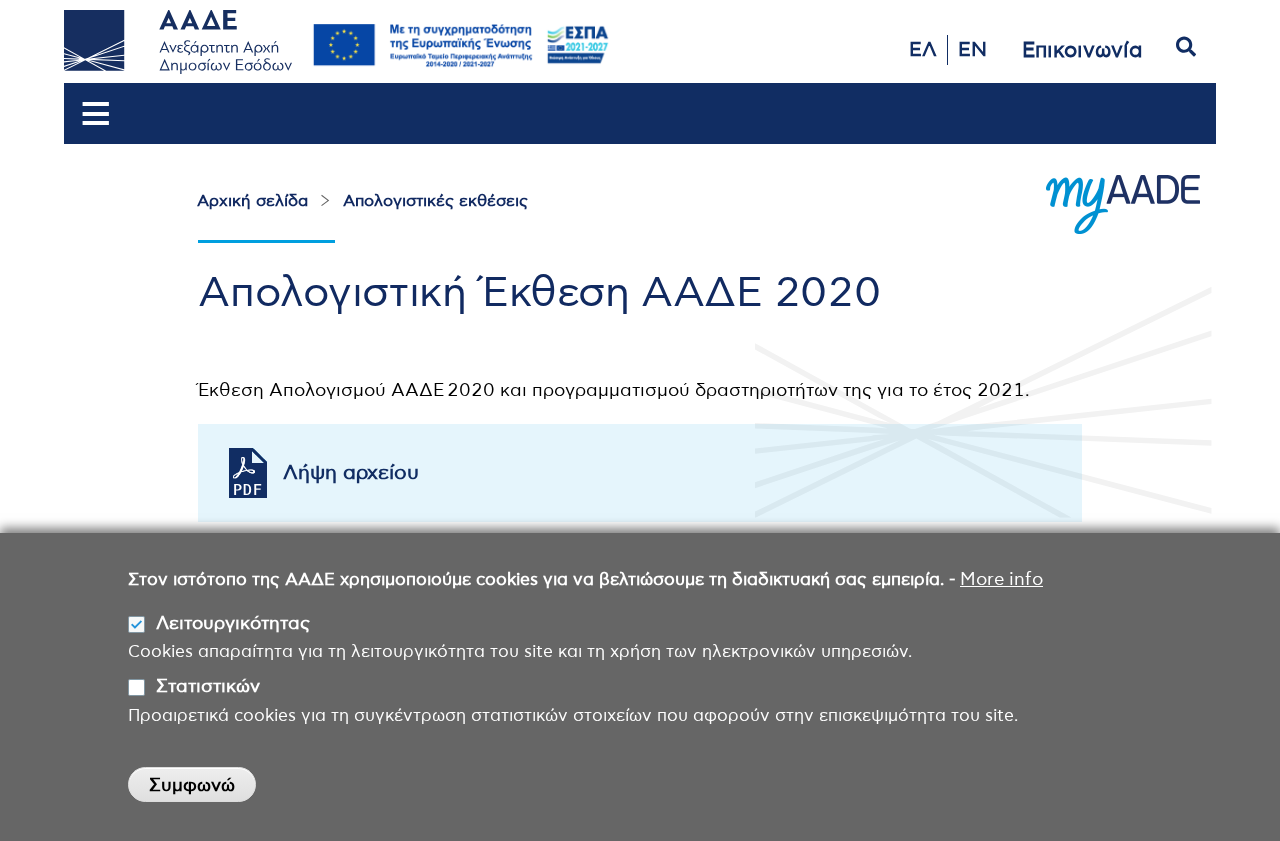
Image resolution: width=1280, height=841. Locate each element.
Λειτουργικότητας (233, 624)
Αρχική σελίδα (252, 201)
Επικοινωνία (1082, 50)
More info (1001, 580)
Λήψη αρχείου (351, 473)
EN (972, 50)
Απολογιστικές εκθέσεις (435, 201)
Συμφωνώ (192, 786)
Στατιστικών (208, 687)
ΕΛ (923, 50)
